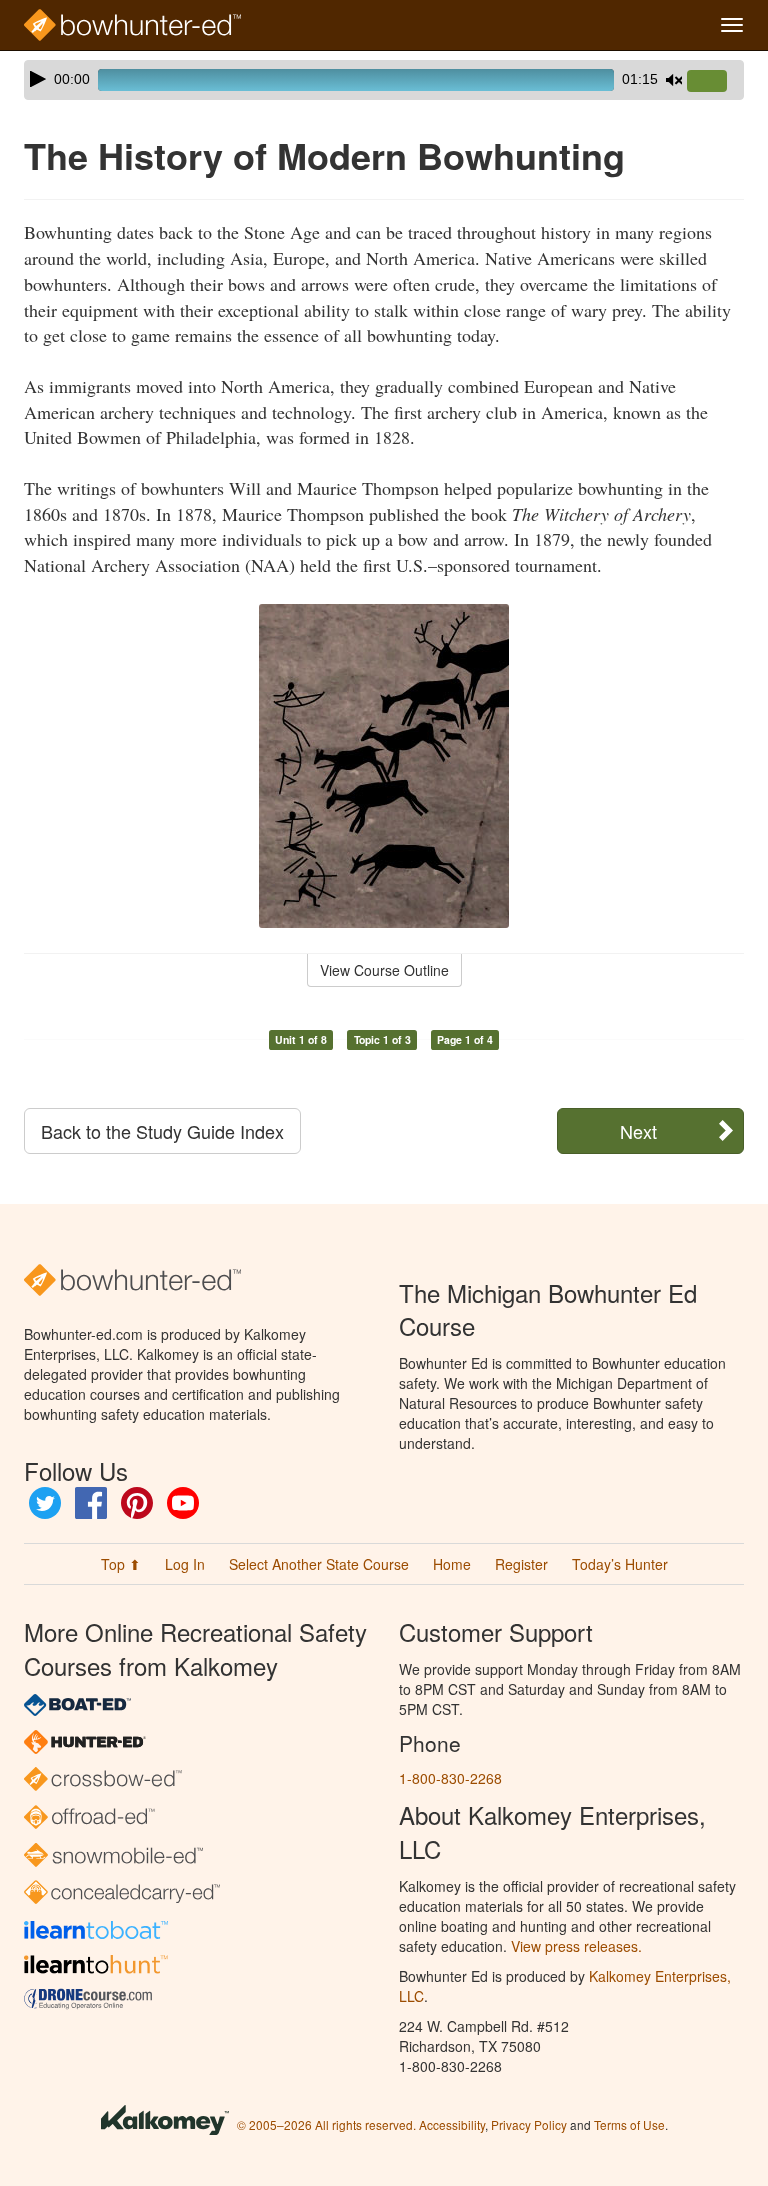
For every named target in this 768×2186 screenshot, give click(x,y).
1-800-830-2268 (450, 1778)
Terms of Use (629, 2124)
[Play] (38, 79)
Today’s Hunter (620, 1564)
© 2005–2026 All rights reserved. (326, 2124)
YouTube (183, 1503)
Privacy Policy (529, 2124)
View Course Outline (384, 970)
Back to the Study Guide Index (162, 1131)
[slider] (715, 82)
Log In (185, 1564)
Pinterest (137, 1503)
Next (638, 1131)
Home (452, 1564)
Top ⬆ (121, 1564)
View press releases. (576, 1946)
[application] (384, 80)
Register (521, 1564)
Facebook (91, 1503)
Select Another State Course (319, 1564)
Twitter (45, 1503)
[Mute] (674, 80)
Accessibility (452, 2124)
